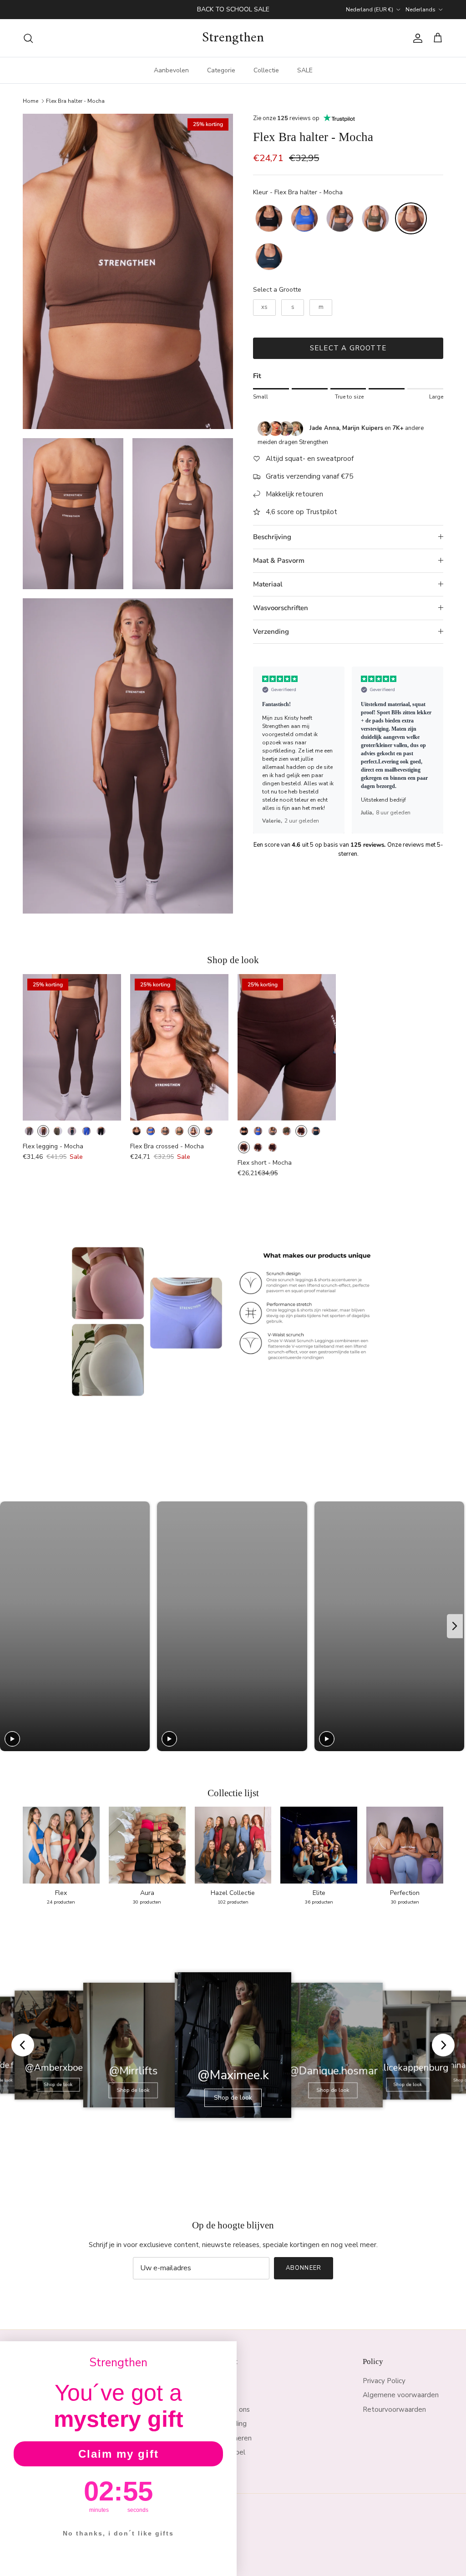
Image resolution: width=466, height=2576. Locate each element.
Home (30, 101)
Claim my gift (119, 2454)
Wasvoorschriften (281, 608)
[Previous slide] (264, 750)
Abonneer (303, 2268)
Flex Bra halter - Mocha (75, 101)
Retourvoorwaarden (394, 2409)
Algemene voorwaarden (401, 2395)
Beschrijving (272, 537)
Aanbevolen (171, 70)
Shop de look (58, 2085)
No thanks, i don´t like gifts (118, 2533)
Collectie (266, 70)
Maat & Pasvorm (279, 561)
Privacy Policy (384, 2381)
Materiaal (268, 584)
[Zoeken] (28, 38)
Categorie (221, 70)
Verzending (271, 631)
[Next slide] (432, 750)
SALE (305, 70)
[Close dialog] (227, 2351)
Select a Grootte (277, 290)
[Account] (416, 38)
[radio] (269, 218)
